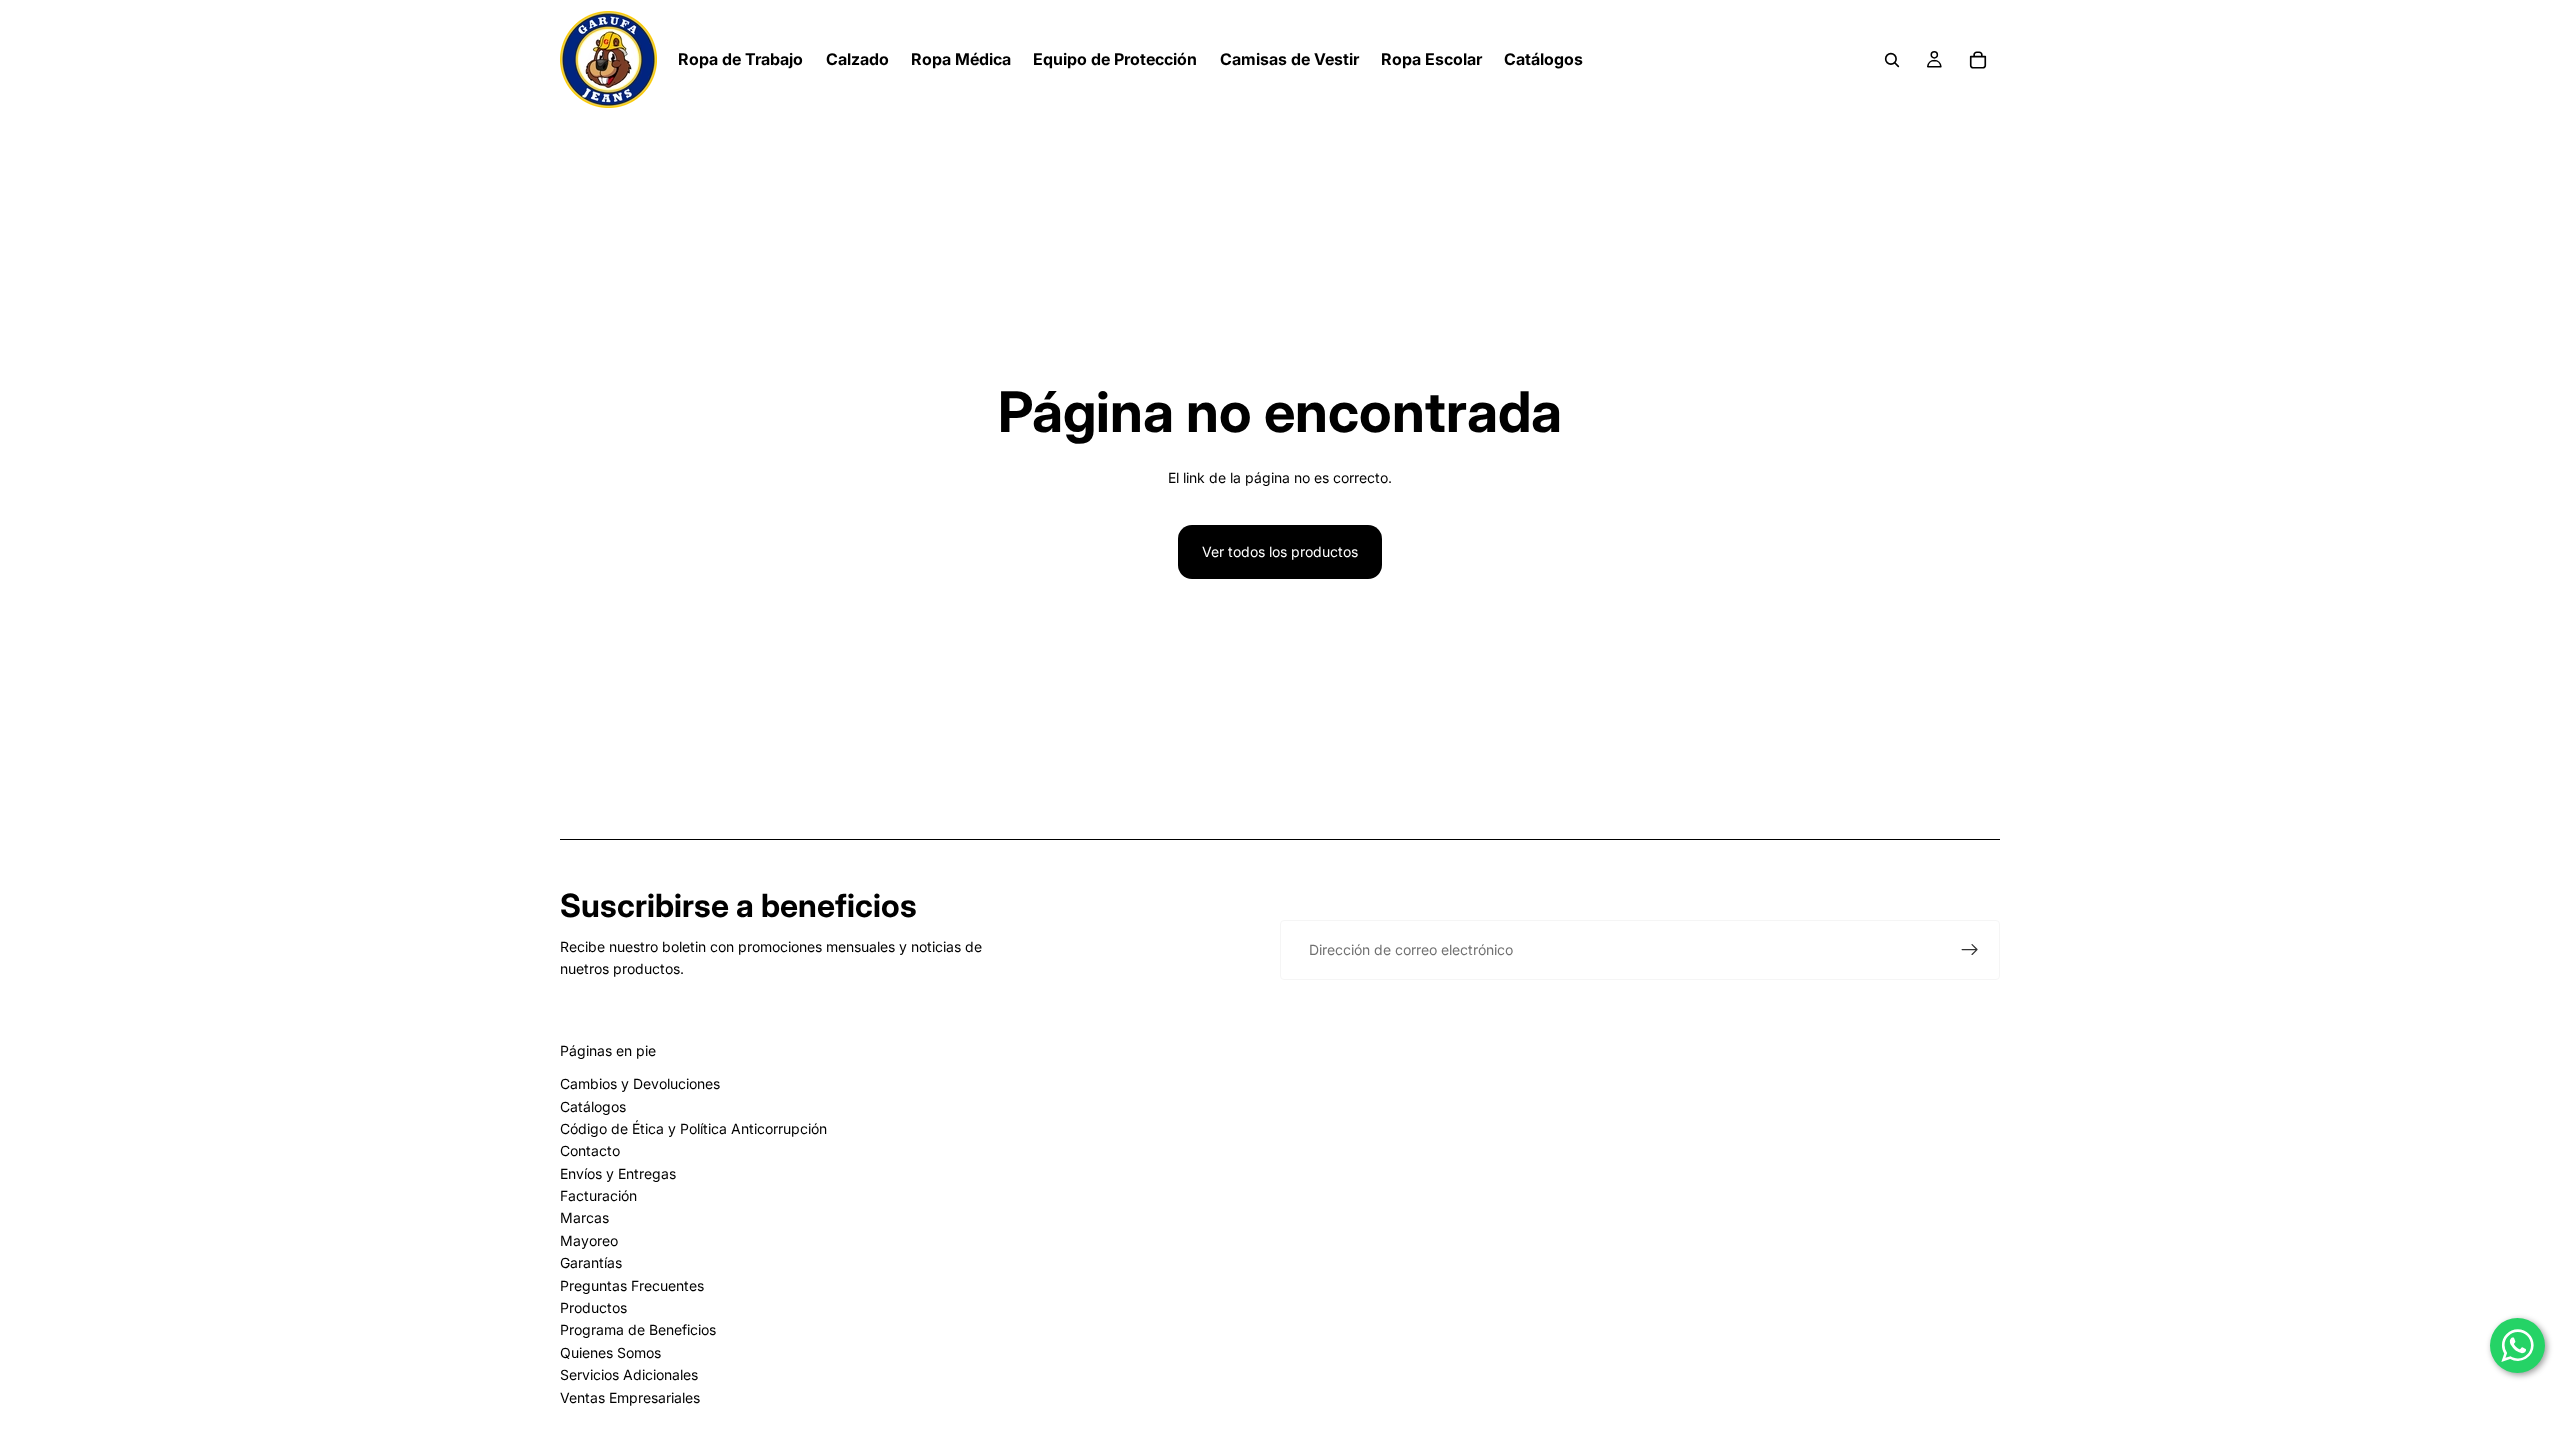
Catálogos (593, 1106)
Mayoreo (589, 1240)
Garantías (591, 1262)
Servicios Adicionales (629, 1374)
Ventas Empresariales (630, 1397)
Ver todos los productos (1280, 551)
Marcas (584, 1217)
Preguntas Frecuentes (632, 1285)
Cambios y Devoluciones (640, 1083)
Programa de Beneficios (638, 1329)
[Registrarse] (1970, 950)
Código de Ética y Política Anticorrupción (693, 1128)
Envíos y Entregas (618, 1173)
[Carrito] (1978, 60)
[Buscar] (1892, 60)
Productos (593, 1307)
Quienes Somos (610, 1352)
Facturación (598, 1195)
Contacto (590, 1150)
